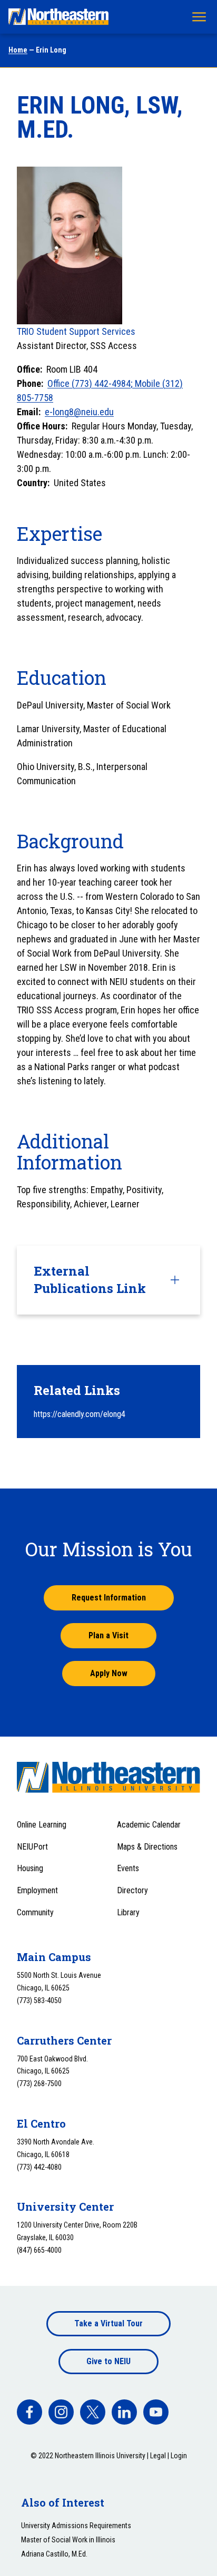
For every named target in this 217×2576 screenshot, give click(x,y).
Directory (132, 1890)
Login (179, 2456)
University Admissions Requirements (76, 2526)
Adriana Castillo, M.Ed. (54, 2554)
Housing (30, 1868)
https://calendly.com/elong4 (80, 1414)
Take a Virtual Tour (108, 2323)
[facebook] (29, 2412)
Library (128, 1912)
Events (128, 1868)
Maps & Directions (147, 1847)
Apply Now (109, 1673)
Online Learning (42, 1825)
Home (18, 50)
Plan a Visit (108, 1635)
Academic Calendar (149, 1825)
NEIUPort (32, 1847)
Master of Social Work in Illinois (68, 2540)
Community (35, 1912)
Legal (158, 2456)
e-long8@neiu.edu (79, 412)
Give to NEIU (108, 2361)
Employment (37, 1890)
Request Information (109, 1598)
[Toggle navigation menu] (199, 17)
